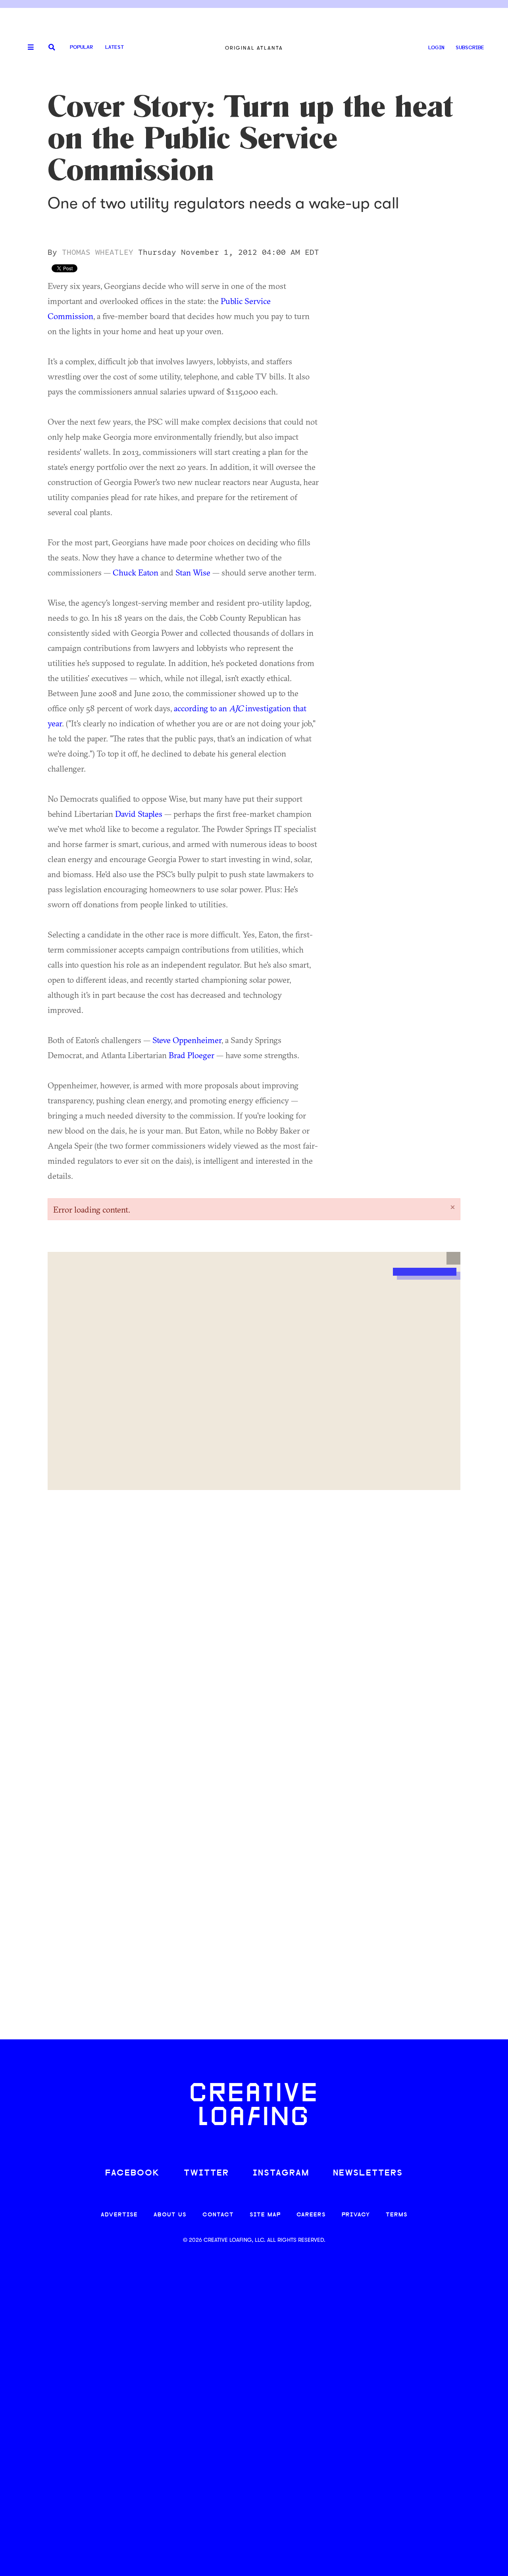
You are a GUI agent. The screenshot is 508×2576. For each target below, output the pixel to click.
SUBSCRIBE (470, 48)
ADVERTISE (119, 2215)
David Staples (139, 814)
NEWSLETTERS (368, 2173)
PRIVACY (356, 2215)
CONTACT (218, 2215)
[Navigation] (28, 48)
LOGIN (436, 48)
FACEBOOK (133, 2173)
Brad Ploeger (191, 1055)
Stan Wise (193, 572)
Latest (114, 47)
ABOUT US (170, 2215)
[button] (453, 1258)
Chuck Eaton (136, 572)
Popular (81, 47)
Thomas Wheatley (98, 252)
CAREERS (311, 2215)
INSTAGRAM (281, 2173)
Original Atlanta (254, 48)
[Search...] (52, 48)
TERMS (397, 2215)
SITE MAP (265, 2215)
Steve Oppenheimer (187, 1040)
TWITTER (206, 2173)
